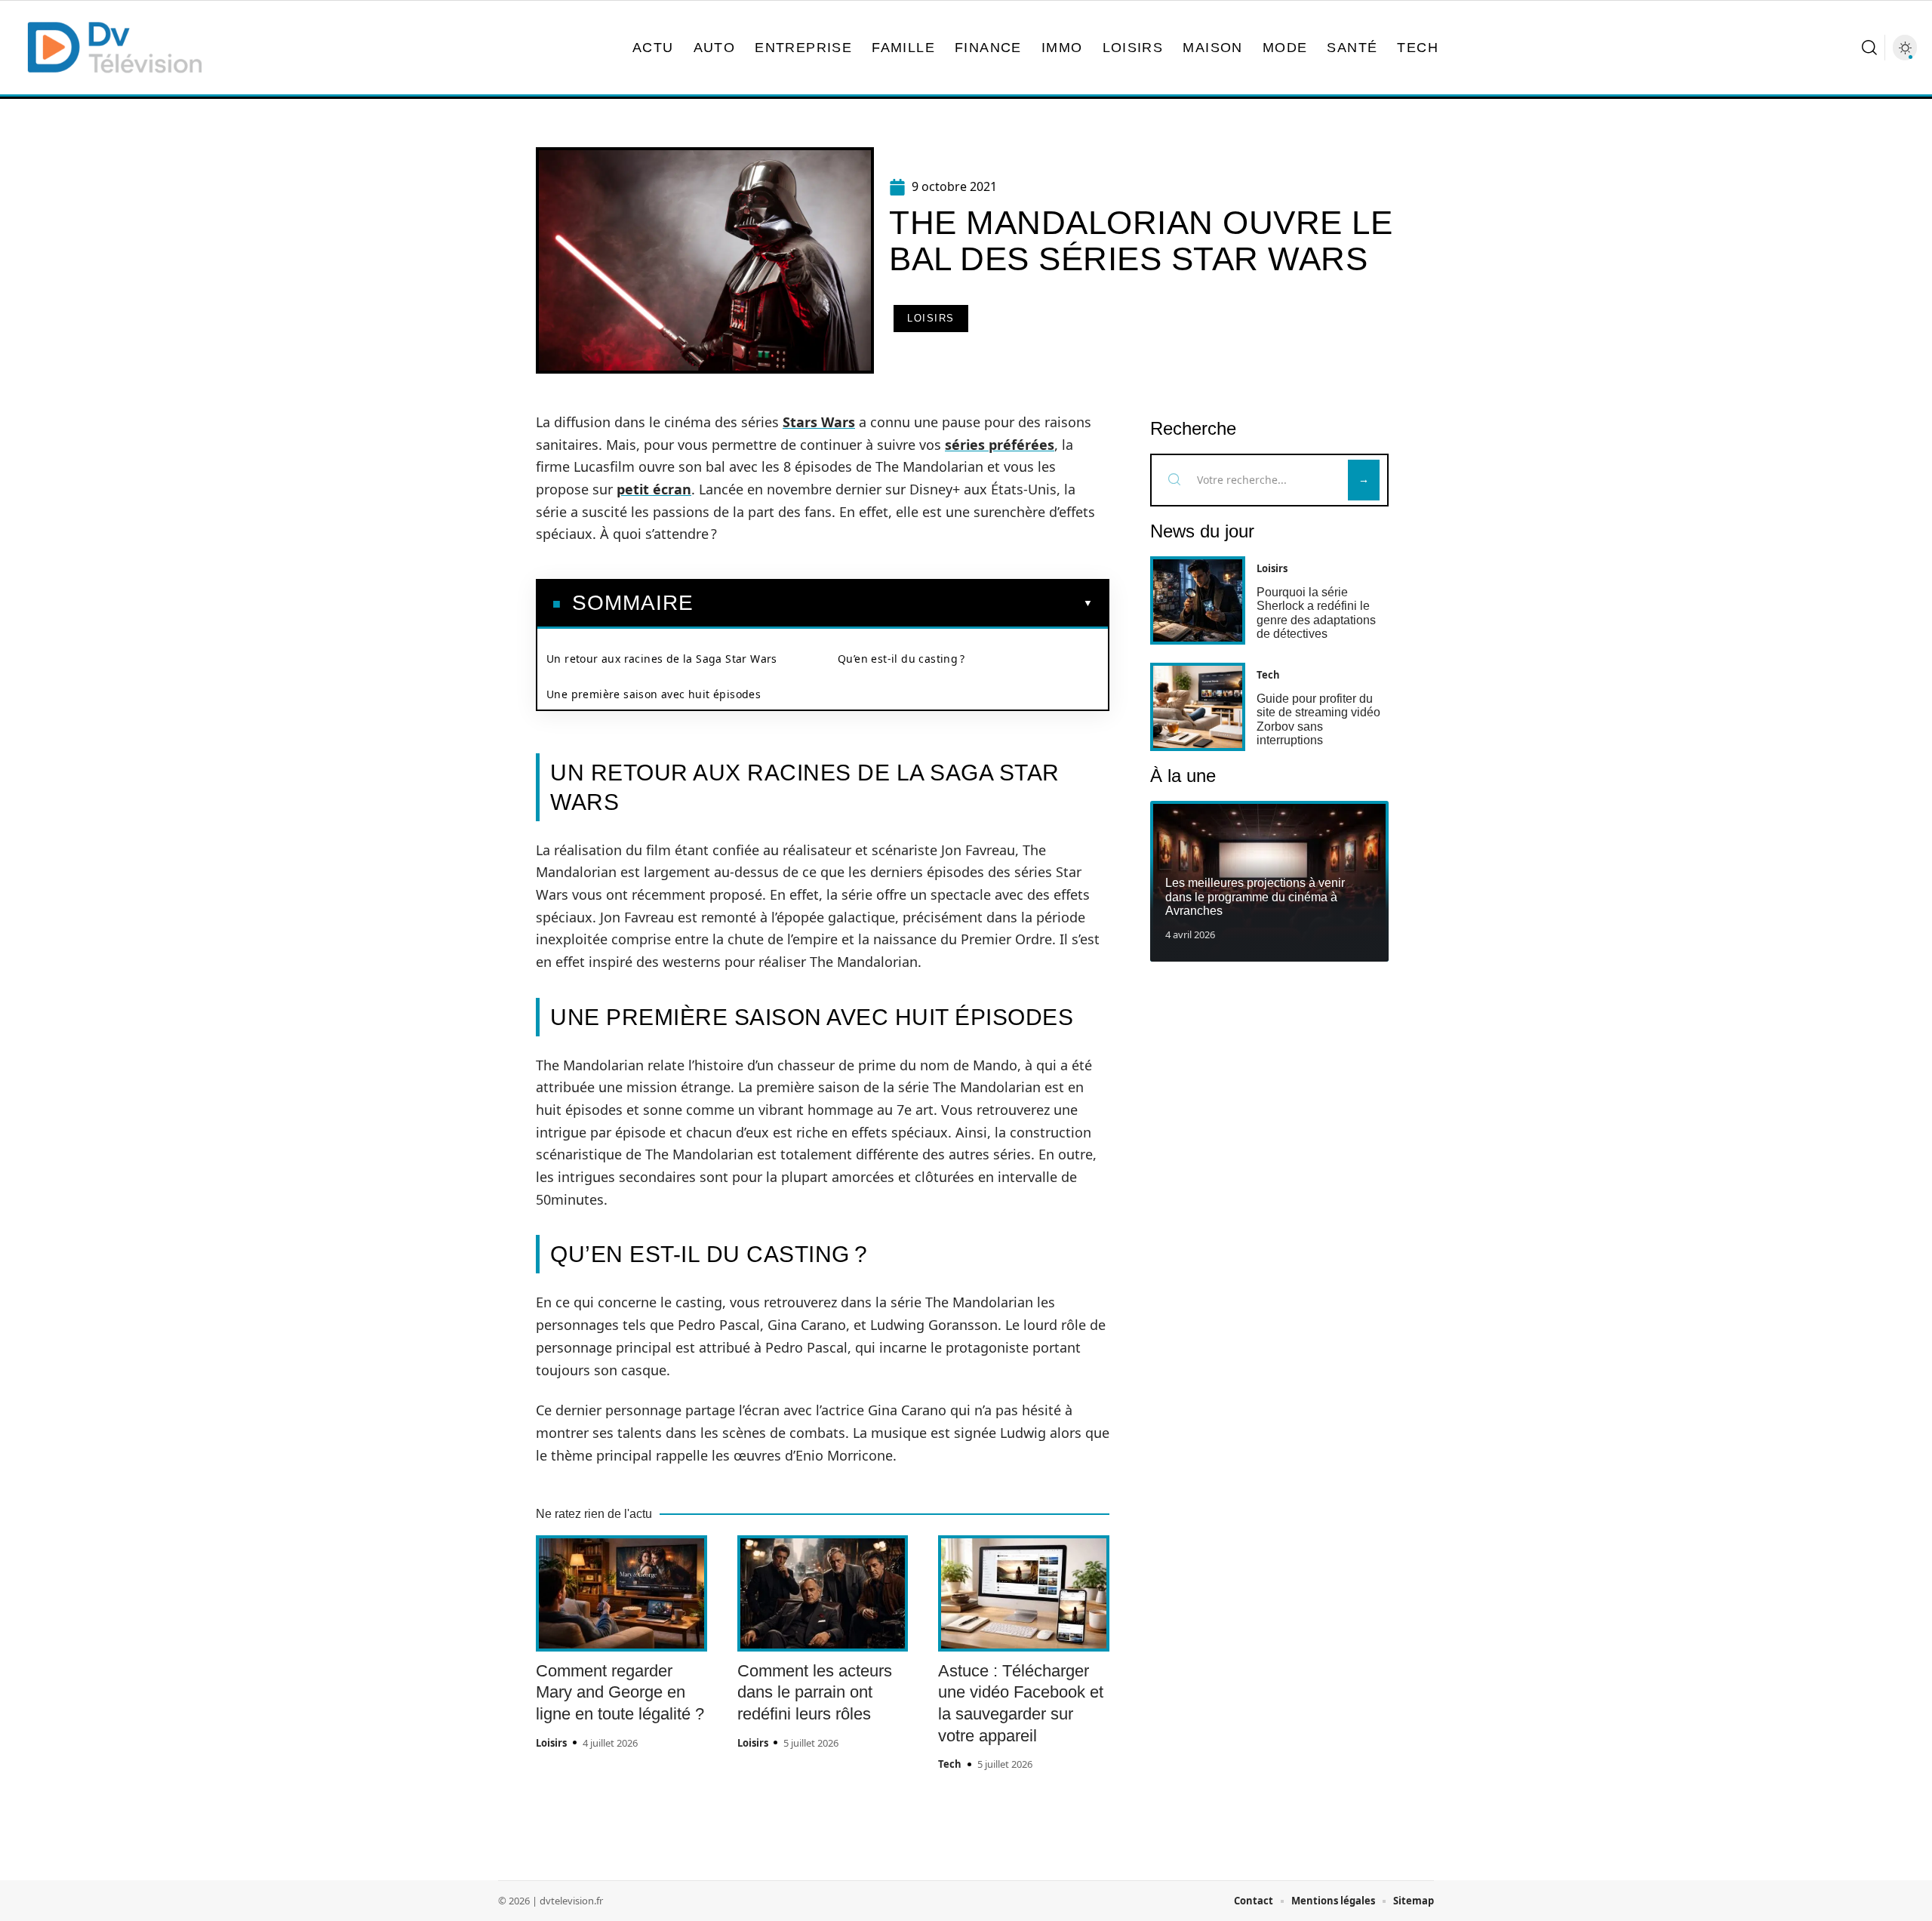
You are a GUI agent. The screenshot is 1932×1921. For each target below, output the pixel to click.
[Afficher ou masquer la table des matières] (893, 603)
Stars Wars (819, 422)
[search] (1869, 48)
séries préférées (1000, 445)
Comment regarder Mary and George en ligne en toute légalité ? (620, 1692)
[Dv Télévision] (115, 48)
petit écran (654, 489)
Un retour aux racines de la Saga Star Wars (662, 659)
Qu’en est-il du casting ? (901, 659)
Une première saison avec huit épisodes (654, 694)
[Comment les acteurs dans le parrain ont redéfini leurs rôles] (823, 1593)
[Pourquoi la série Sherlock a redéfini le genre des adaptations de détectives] (1198, 600)
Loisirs (931, 318)
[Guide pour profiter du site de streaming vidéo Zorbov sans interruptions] (1198, 707)
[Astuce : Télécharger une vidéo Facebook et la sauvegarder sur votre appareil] (1024, 1593)
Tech (950, 1764)
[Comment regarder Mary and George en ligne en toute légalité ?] (621, 1593)
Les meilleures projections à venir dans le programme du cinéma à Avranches (1255, 897)
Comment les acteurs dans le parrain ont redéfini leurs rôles (815, 1692)
